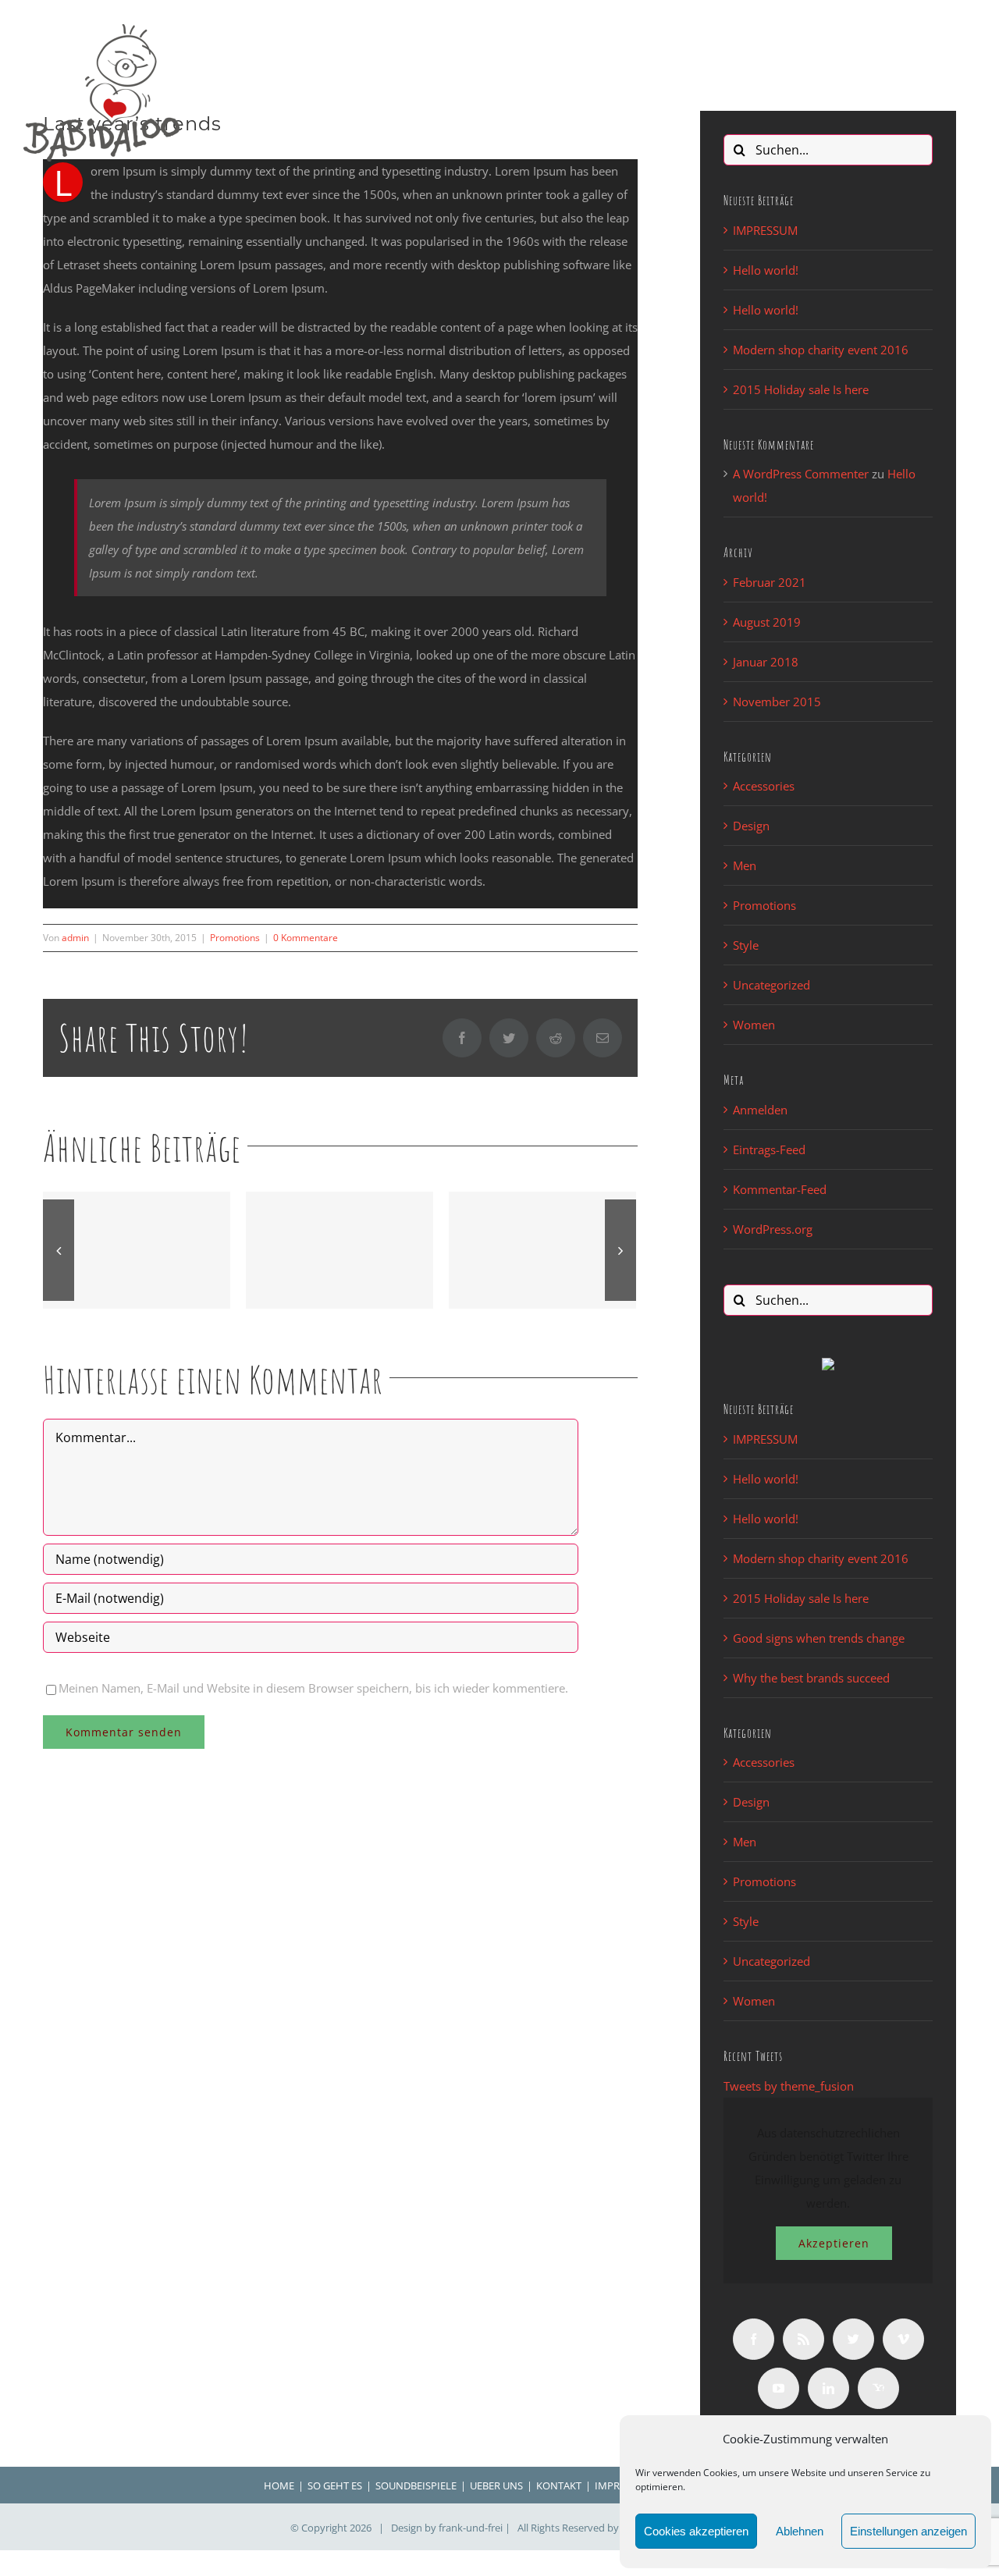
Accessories (764, 786)
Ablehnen (800, 2531)
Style (746, 945)
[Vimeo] (903, 2339)
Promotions (235, 938)
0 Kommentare (306, 938)
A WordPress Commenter (801, 474)
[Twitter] (853, 2339)
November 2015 (777, 702)
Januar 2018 (766, 662)
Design (751, 826)
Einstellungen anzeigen (908, 2531)
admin (75, 938)
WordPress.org (773, 1229)
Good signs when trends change (819, 1638)
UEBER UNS (496, 2485)
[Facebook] (754, 2339)
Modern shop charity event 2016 (821, 350)
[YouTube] (779, 2388)
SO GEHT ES (335, 2485)
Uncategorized (771, 985)
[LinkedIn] (828, 2388)
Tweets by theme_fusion (789, 2086)
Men (745, 865)
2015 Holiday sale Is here (801, 389)
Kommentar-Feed (780, 1189)
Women (754, 1025)
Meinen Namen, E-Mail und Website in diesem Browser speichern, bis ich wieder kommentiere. (313, 1688)
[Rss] (803, 2339)
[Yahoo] (878, 2388)
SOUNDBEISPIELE (416, 2485)
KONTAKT (559, 2485)
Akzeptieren (834, 2243)
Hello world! (766, 270)
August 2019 (767, 622)
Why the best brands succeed (811, 1678)
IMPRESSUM (765, 230)
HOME (279, 2485)
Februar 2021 (770, 582)
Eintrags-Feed (769, 1149)
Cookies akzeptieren (696, 2531)
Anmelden (760, 1110)
